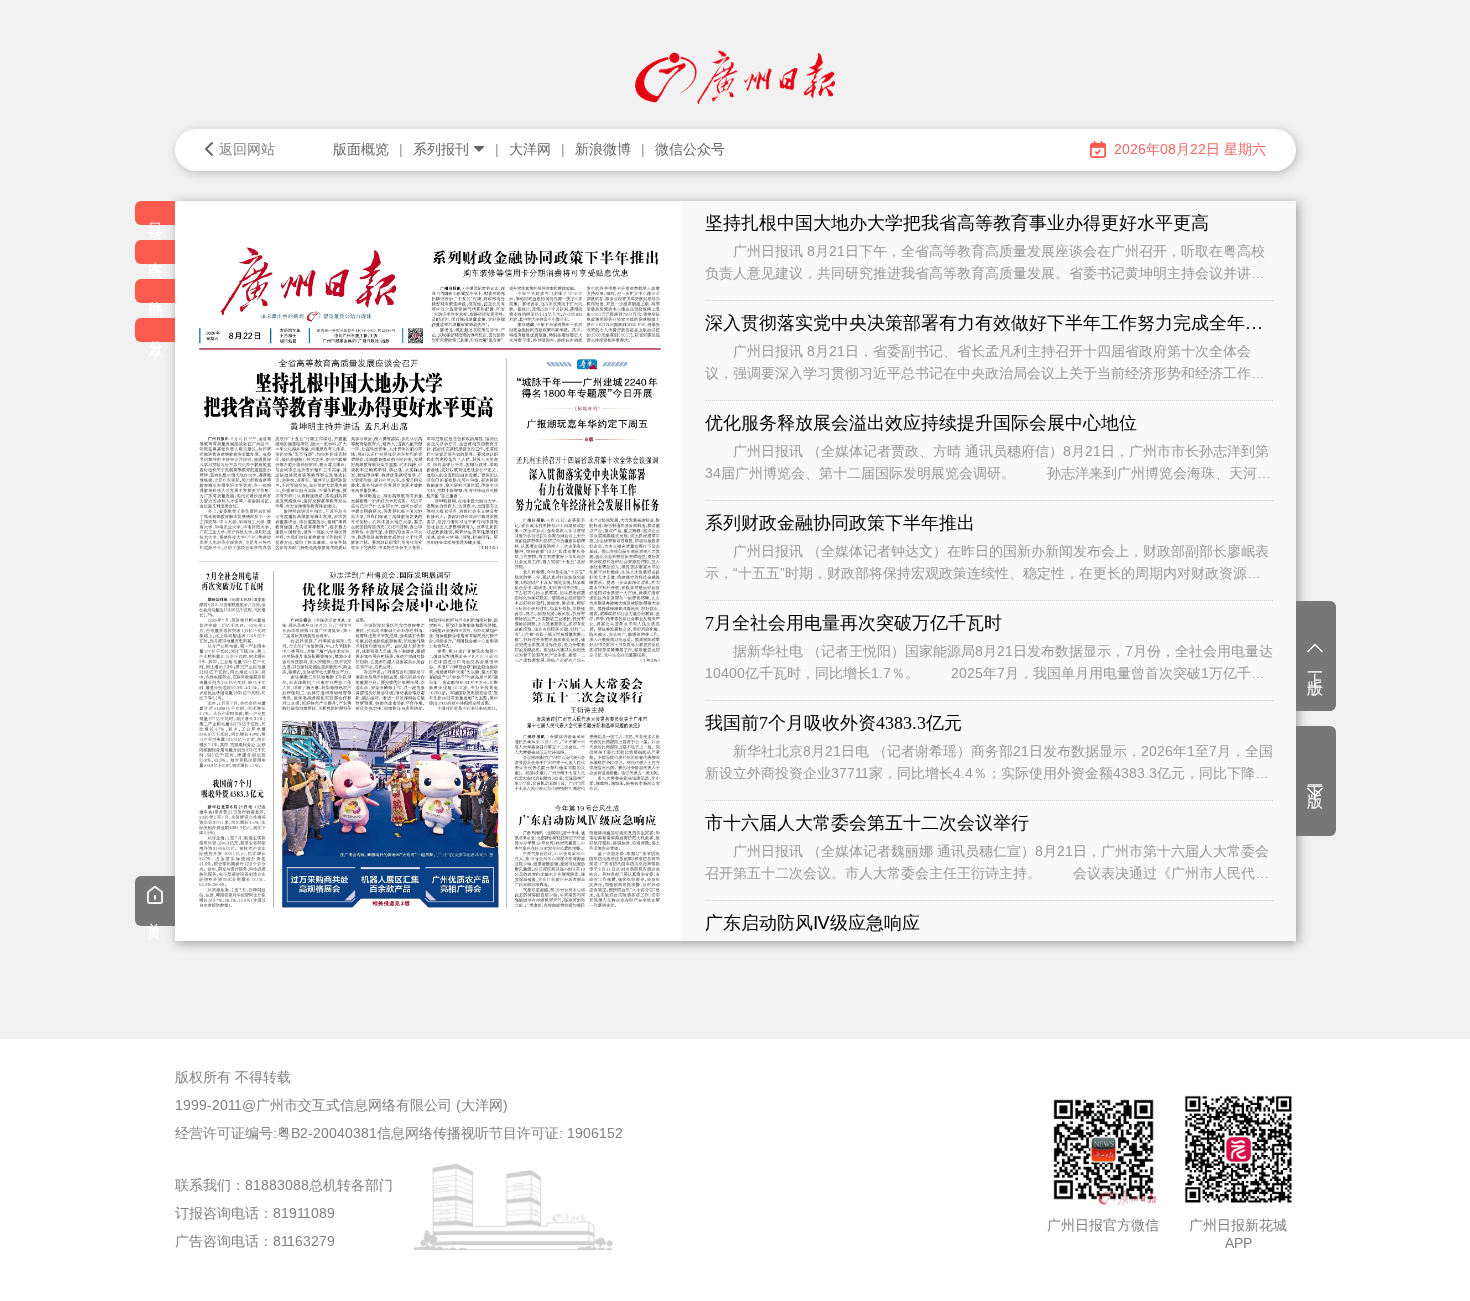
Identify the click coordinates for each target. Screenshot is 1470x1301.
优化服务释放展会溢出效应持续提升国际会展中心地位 (921, 423)
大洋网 (530, 149)
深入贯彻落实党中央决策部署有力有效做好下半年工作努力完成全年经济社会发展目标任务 (989, 323)
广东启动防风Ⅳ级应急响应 (812, 923)
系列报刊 (441, 149)
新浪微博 (603, 149)
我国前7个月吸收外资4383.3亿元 (833, 723)
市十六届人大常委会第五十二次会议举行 (867, 823)
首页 (155, 916)
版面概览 (361, 149)
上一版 (1315, 666)
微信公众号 (690, 149)
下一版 (1315, 779)
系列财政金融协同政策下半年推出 (840, 523)
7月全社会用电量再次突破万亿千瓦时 (853, 623)
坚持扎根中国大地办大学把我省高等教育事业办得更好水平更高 (957, 223)
